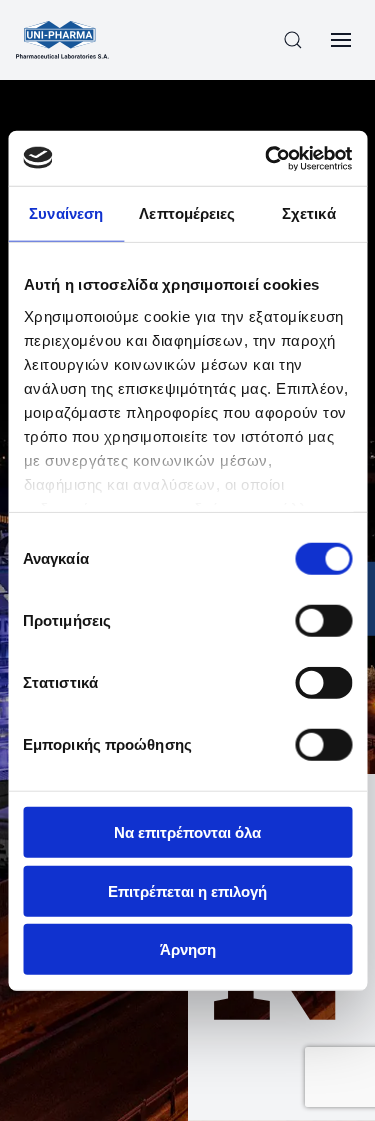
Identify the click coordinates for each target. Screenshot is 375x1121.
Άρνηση (188, 949)
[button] (293, 40)
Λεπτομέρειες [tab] (187, 213)
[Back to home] (62, 40)
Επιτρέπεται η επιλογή (187, 890)
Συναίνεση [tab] (66, 213)
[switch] (323, 621)
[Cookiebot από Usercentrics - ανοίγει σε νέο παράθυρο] (267, 158)
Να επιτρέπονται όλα (187, 832)
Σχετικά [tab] (309, 213)
